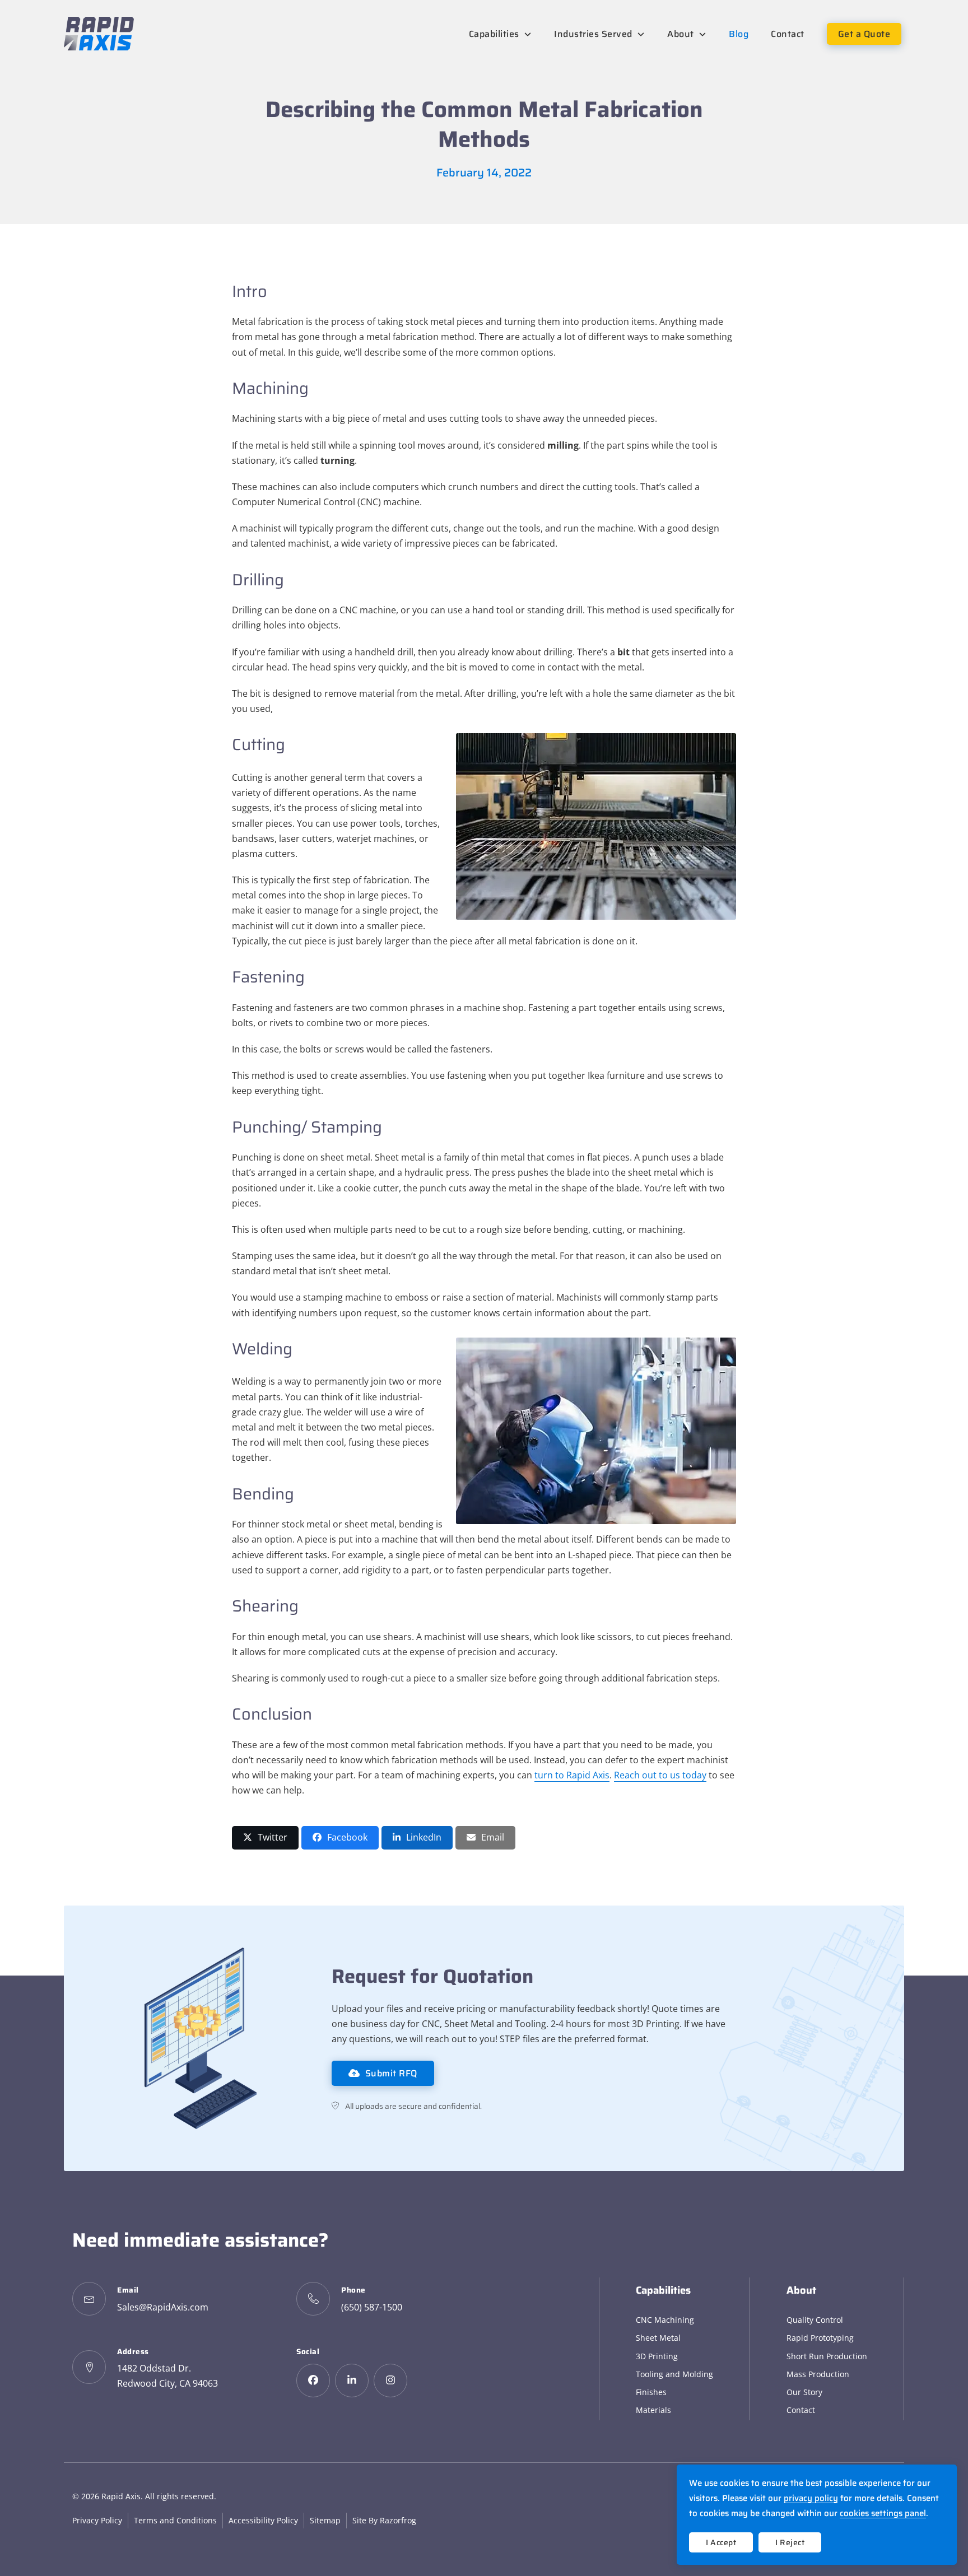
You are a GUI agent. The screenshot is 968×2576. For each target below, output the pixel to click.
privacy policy (811, 2498)
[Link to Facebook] (313, 2381)
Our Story (804, 2392)
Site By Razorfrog (384, 2520)
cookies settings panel (883, 2513)
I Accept (721, 2542)
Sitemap (325, 2520)
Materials (653, 2410)
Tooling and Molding (674, 2374)
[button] (265, 1837)
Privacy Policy (97, 2520)
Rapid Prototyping (820, 2338)
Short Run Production (827, 2356)
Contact (801, 2410)
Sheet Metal (658, 2338)
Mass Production (818, 2374)
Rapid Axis (121, 2496)
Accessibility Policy (263, 2520)
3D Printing (657, 2356)
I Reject (790, 2542)
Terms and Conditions (175, 2520)
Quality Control (815, 2320)
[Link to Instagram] (390, 2381)
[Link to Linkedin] (352, 2381)
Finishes (651, 2392)
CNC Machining (665, 2320)
